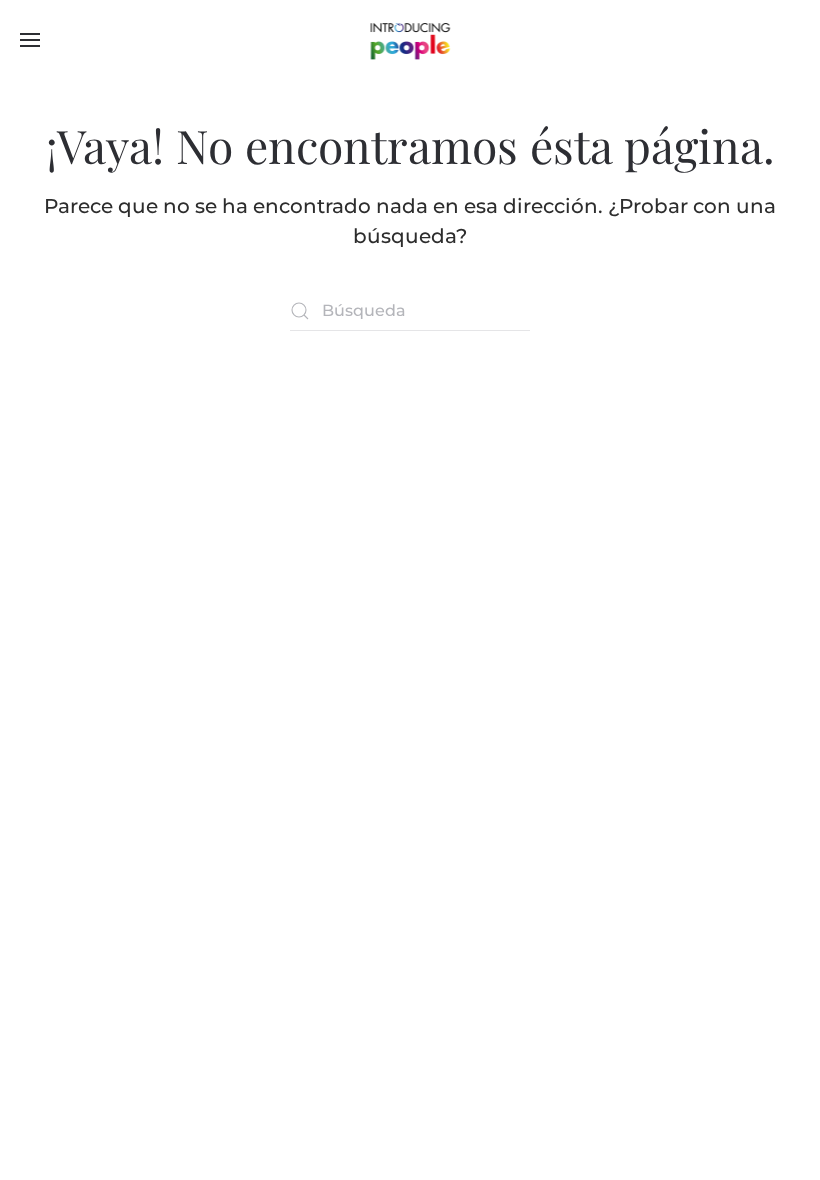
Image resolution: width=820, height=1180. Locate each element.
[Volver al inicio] (410, 40)
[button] (30, 40)
